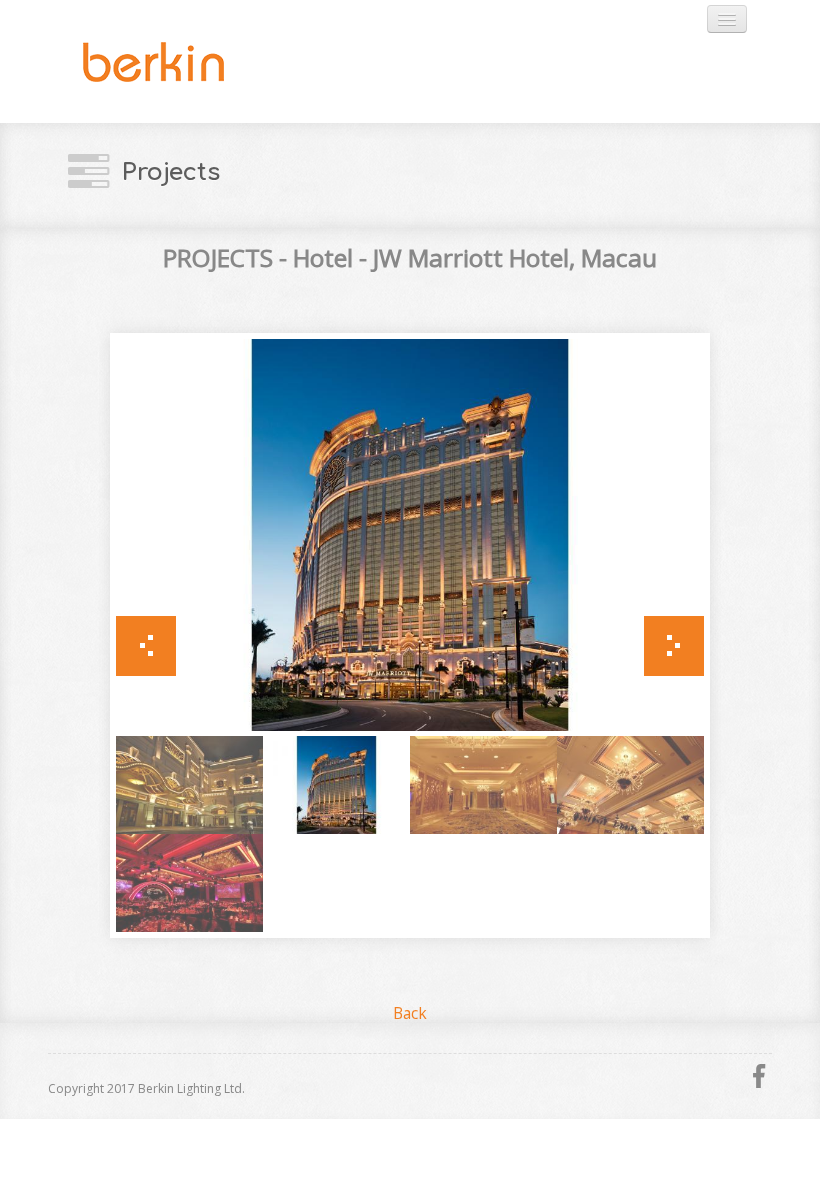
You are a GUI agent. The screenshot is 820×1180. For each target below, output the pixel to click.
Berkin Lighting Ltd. (203, 61)
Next (674, 646)
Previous (146, 646)
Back (410, 1013)
